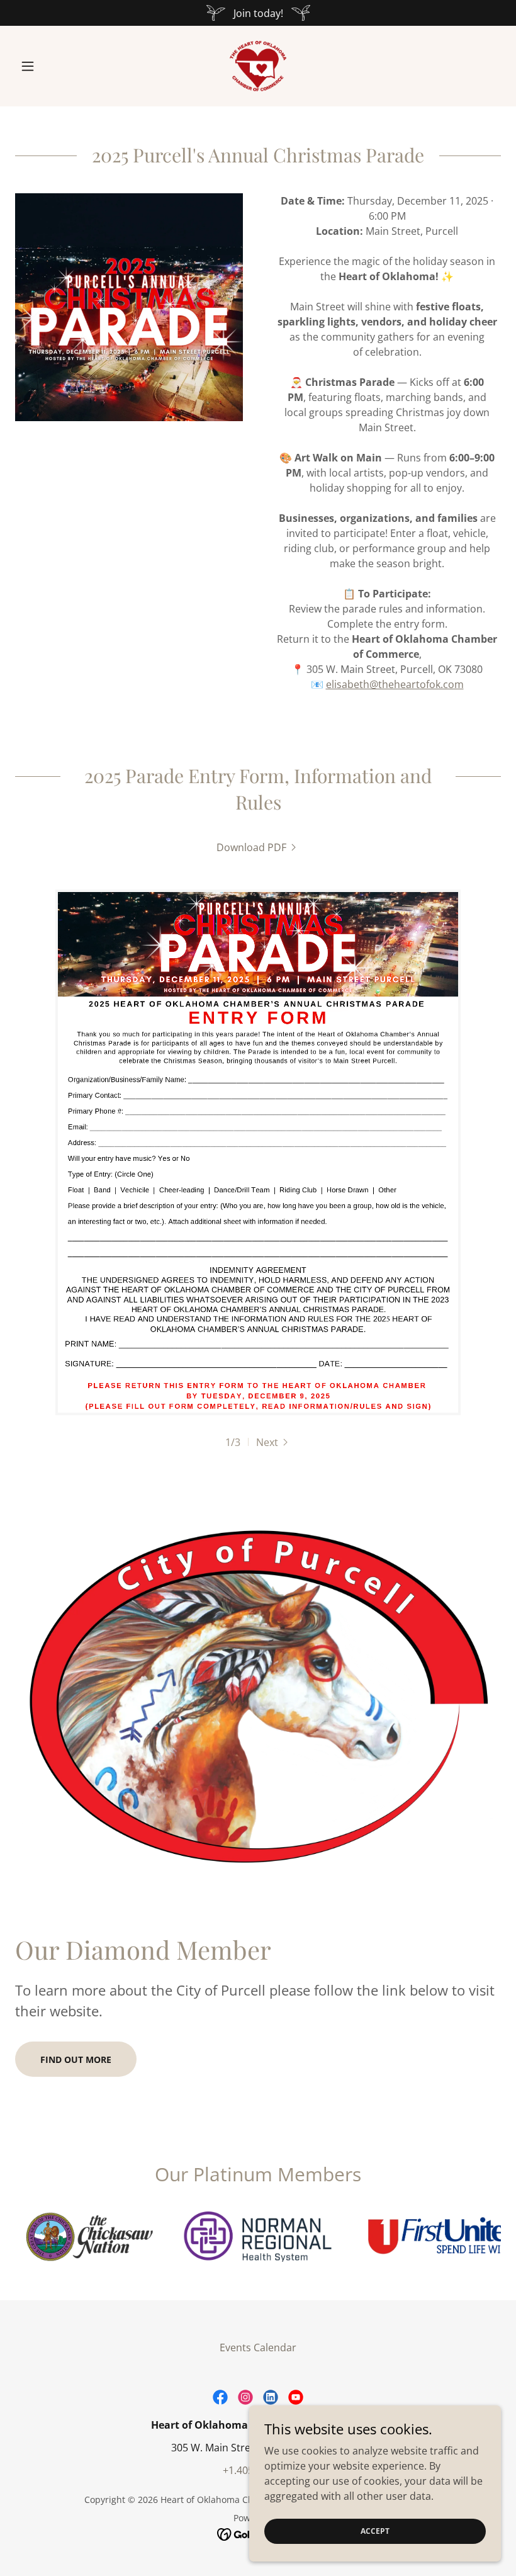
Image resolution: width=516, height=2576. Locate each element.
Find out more (76, 2059)
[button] (52, 66)
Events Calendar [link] (258, 2347)
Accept (375, 2531)
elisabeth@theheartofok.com (395, 684)
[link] (258, 66)
